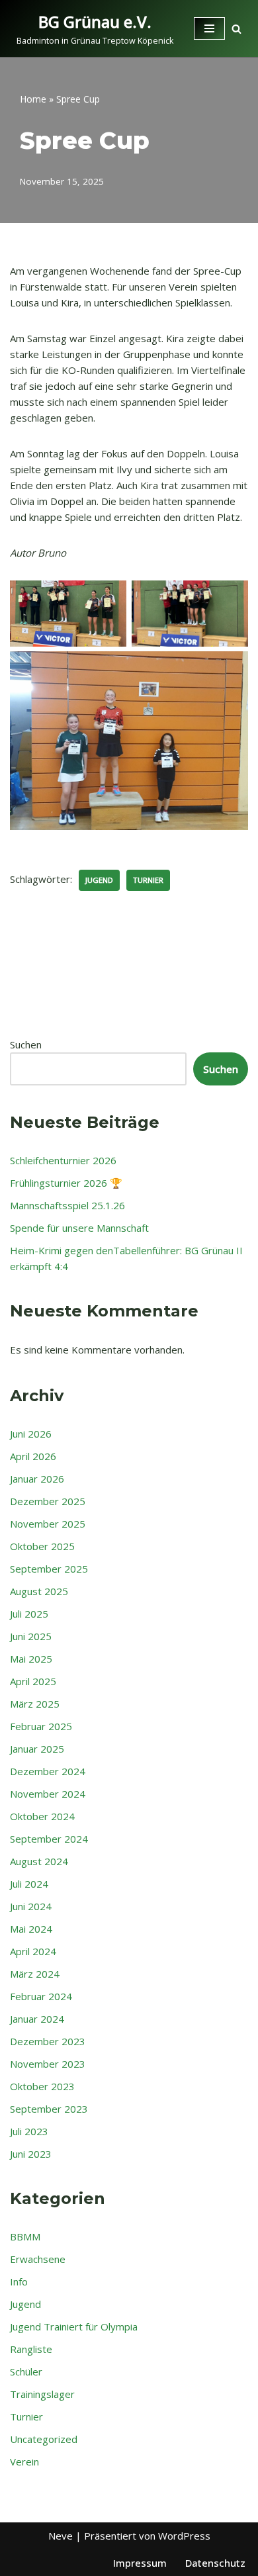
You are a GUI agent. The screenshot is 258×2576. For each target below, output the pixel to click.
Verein (24, 2461)
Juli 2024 (29, 1884)
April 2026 (33, 1456)
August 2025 (39, 1591)
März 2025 (35, 1704)
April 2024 (33, 1951)
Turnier (148, 880)
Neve (61, 2536)
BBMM (25, 2236)
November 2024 (48, 1794)
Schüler (26, 2371)
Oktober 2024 (42, 1816)
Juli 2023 (29, 2131)
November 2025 (48, 1524)
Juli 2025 (29, 1614)
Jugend (99, 880)
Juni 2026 (31, 1434)
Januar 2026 (37, 1479)
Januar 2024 (37, 2019)
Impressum (140, 2563)
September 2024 (49, 1839)
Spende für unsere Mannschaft (79, 1228)
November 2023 (48, 2064)
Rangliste (31, 2349)
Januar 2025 (37, 1749)
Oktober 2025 (42, 1546)
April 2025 (33, 1681)
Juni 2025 (31, 1636)
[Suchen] (236, 29)
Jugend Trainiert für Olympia (74, 2326)
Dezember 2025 (48, 1501)
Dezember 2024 (48, 1771)
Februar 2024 (41, 1996)
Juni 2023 (31, 2154)
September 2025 (49, 1569)
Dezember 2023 (48, 2041)
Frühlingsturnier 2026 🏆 (66, 1183)
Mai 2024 (31, 1929)
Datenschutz (215, 2563)
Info (19, 2281)
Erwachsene (38, 2259)
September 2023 (49, 2109)
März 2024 (35, 1974)
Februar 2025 (41, 1726)
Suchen (26, 1044)
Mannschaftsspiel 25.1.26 (67, 1205)
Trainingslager (42, 2394)
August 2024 (39, 1861)
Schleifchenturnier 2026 (63, 1160)
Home (33, 99)
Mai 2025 (31, 1659)
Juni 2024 (31, 1906)
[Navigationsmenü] (209, 28)
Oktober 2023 (42, 2086)
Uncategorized (44, 2439)
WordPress (184, 2536)
